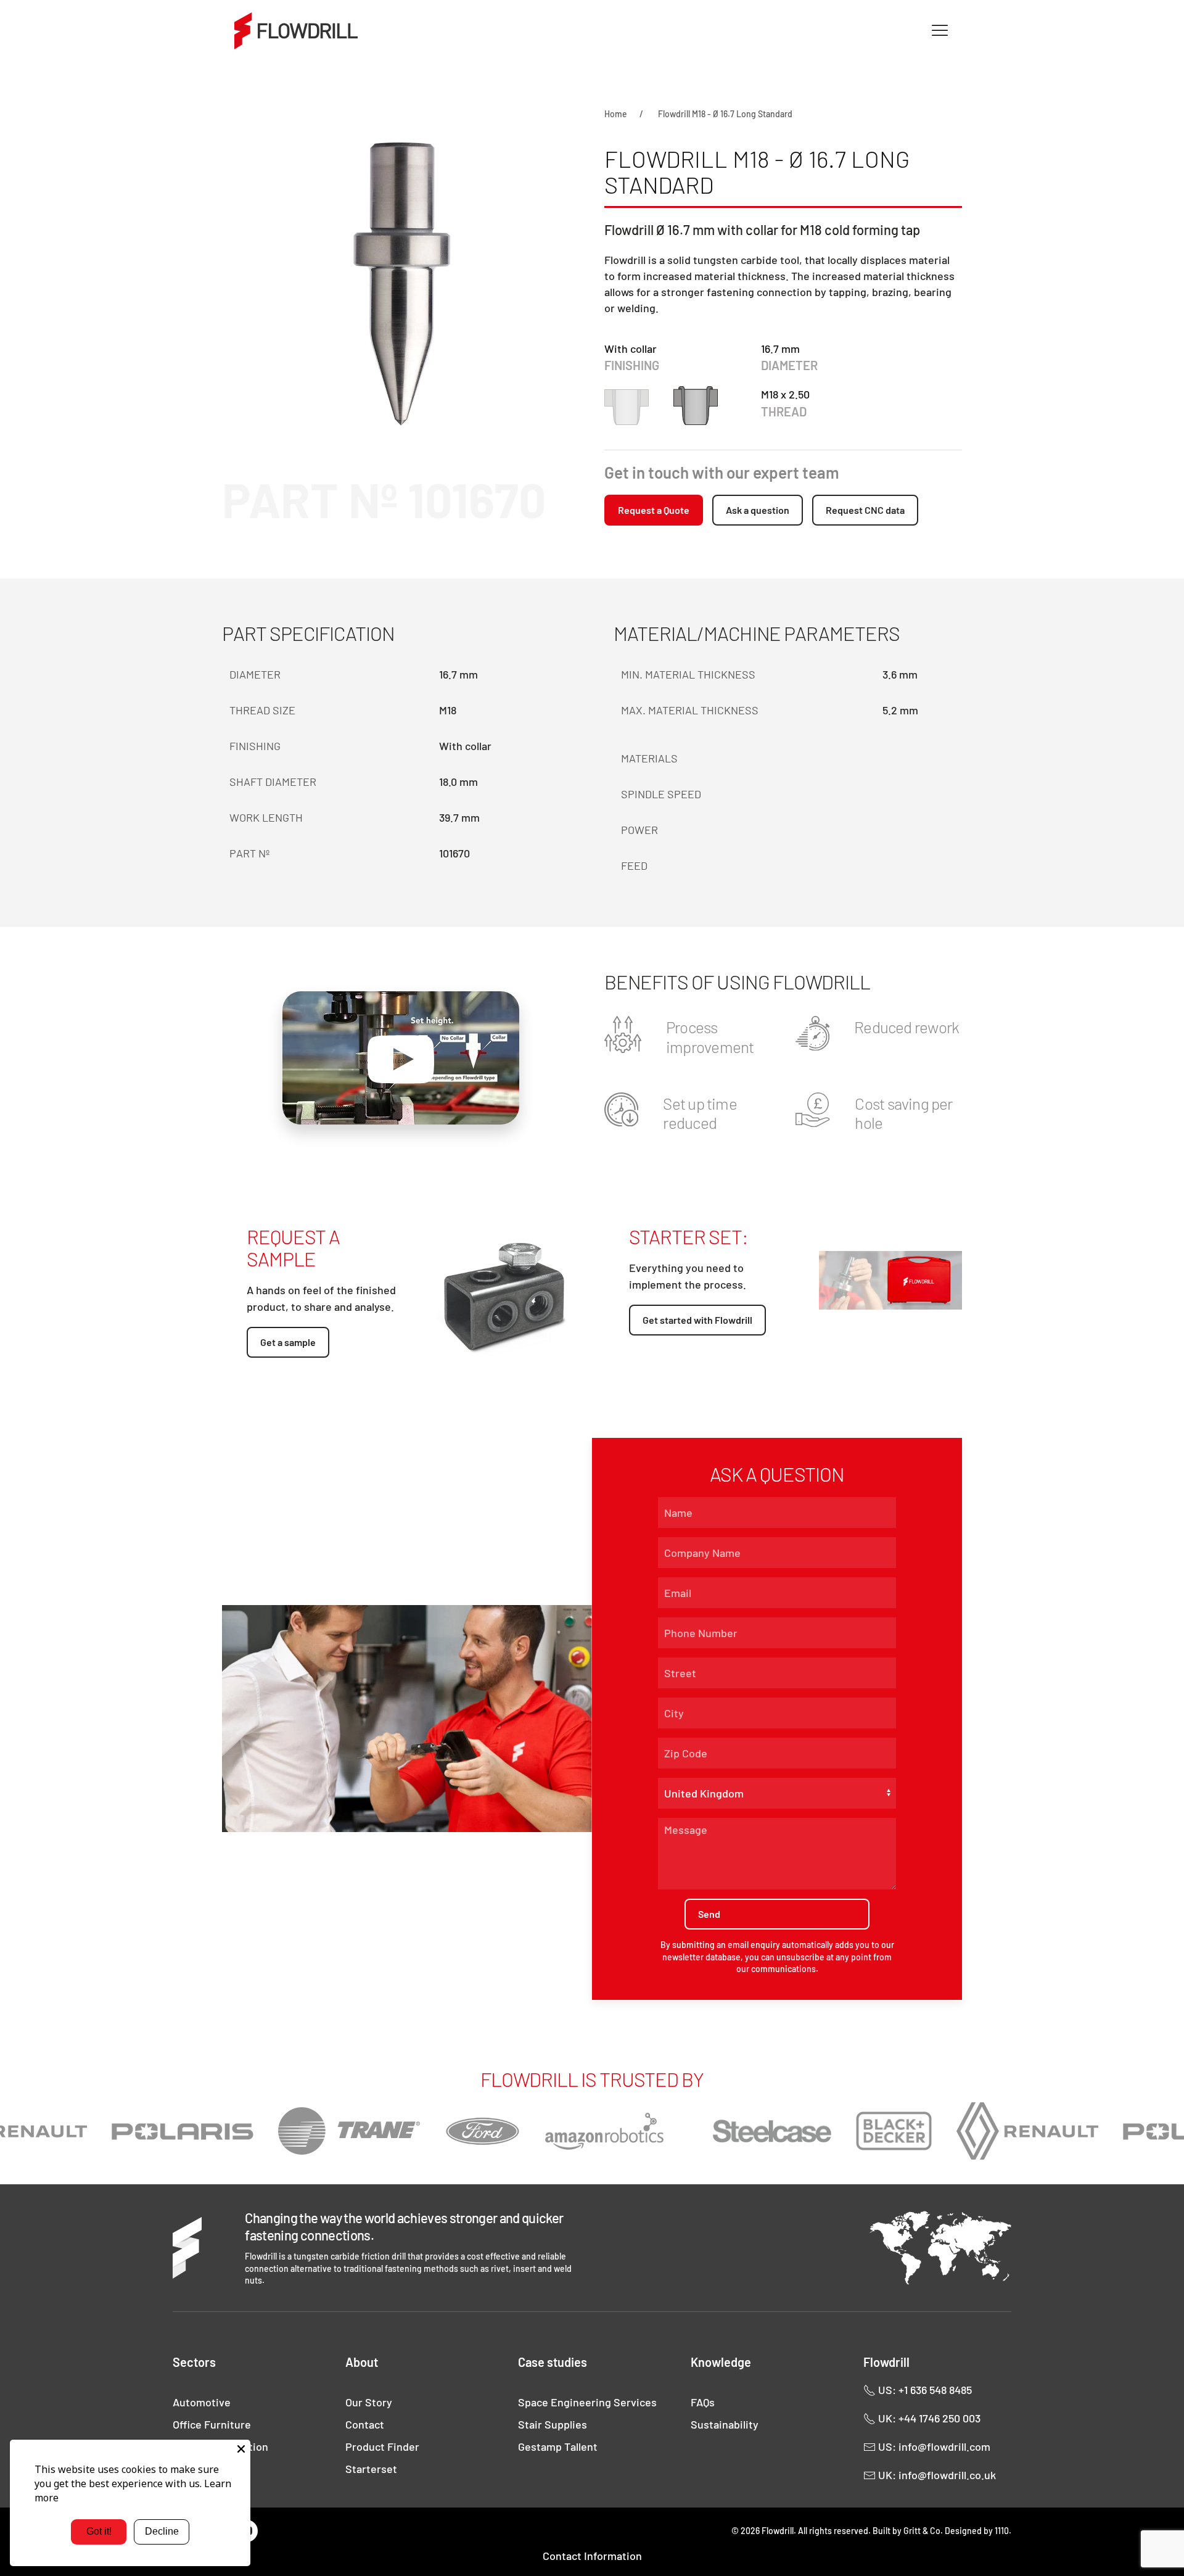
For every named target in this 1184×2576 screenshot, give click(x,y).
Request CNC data (865, 510)
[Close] (241, 2449)
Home (616, 114)
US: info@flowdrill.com (933, 2446)
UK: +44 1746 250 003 (928, 2418)
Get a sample (288, 1342)
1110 (1002, 2531)
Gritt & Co (922, 2531)
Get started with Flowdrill (697, 1320)
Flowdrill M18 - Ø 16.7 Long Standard (725, 114)
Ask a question (758, 510)
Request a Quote (654, 510)
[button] (940, 31)
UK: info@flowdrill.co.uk (936, 2475)
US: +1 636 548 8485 (924, 2390)
